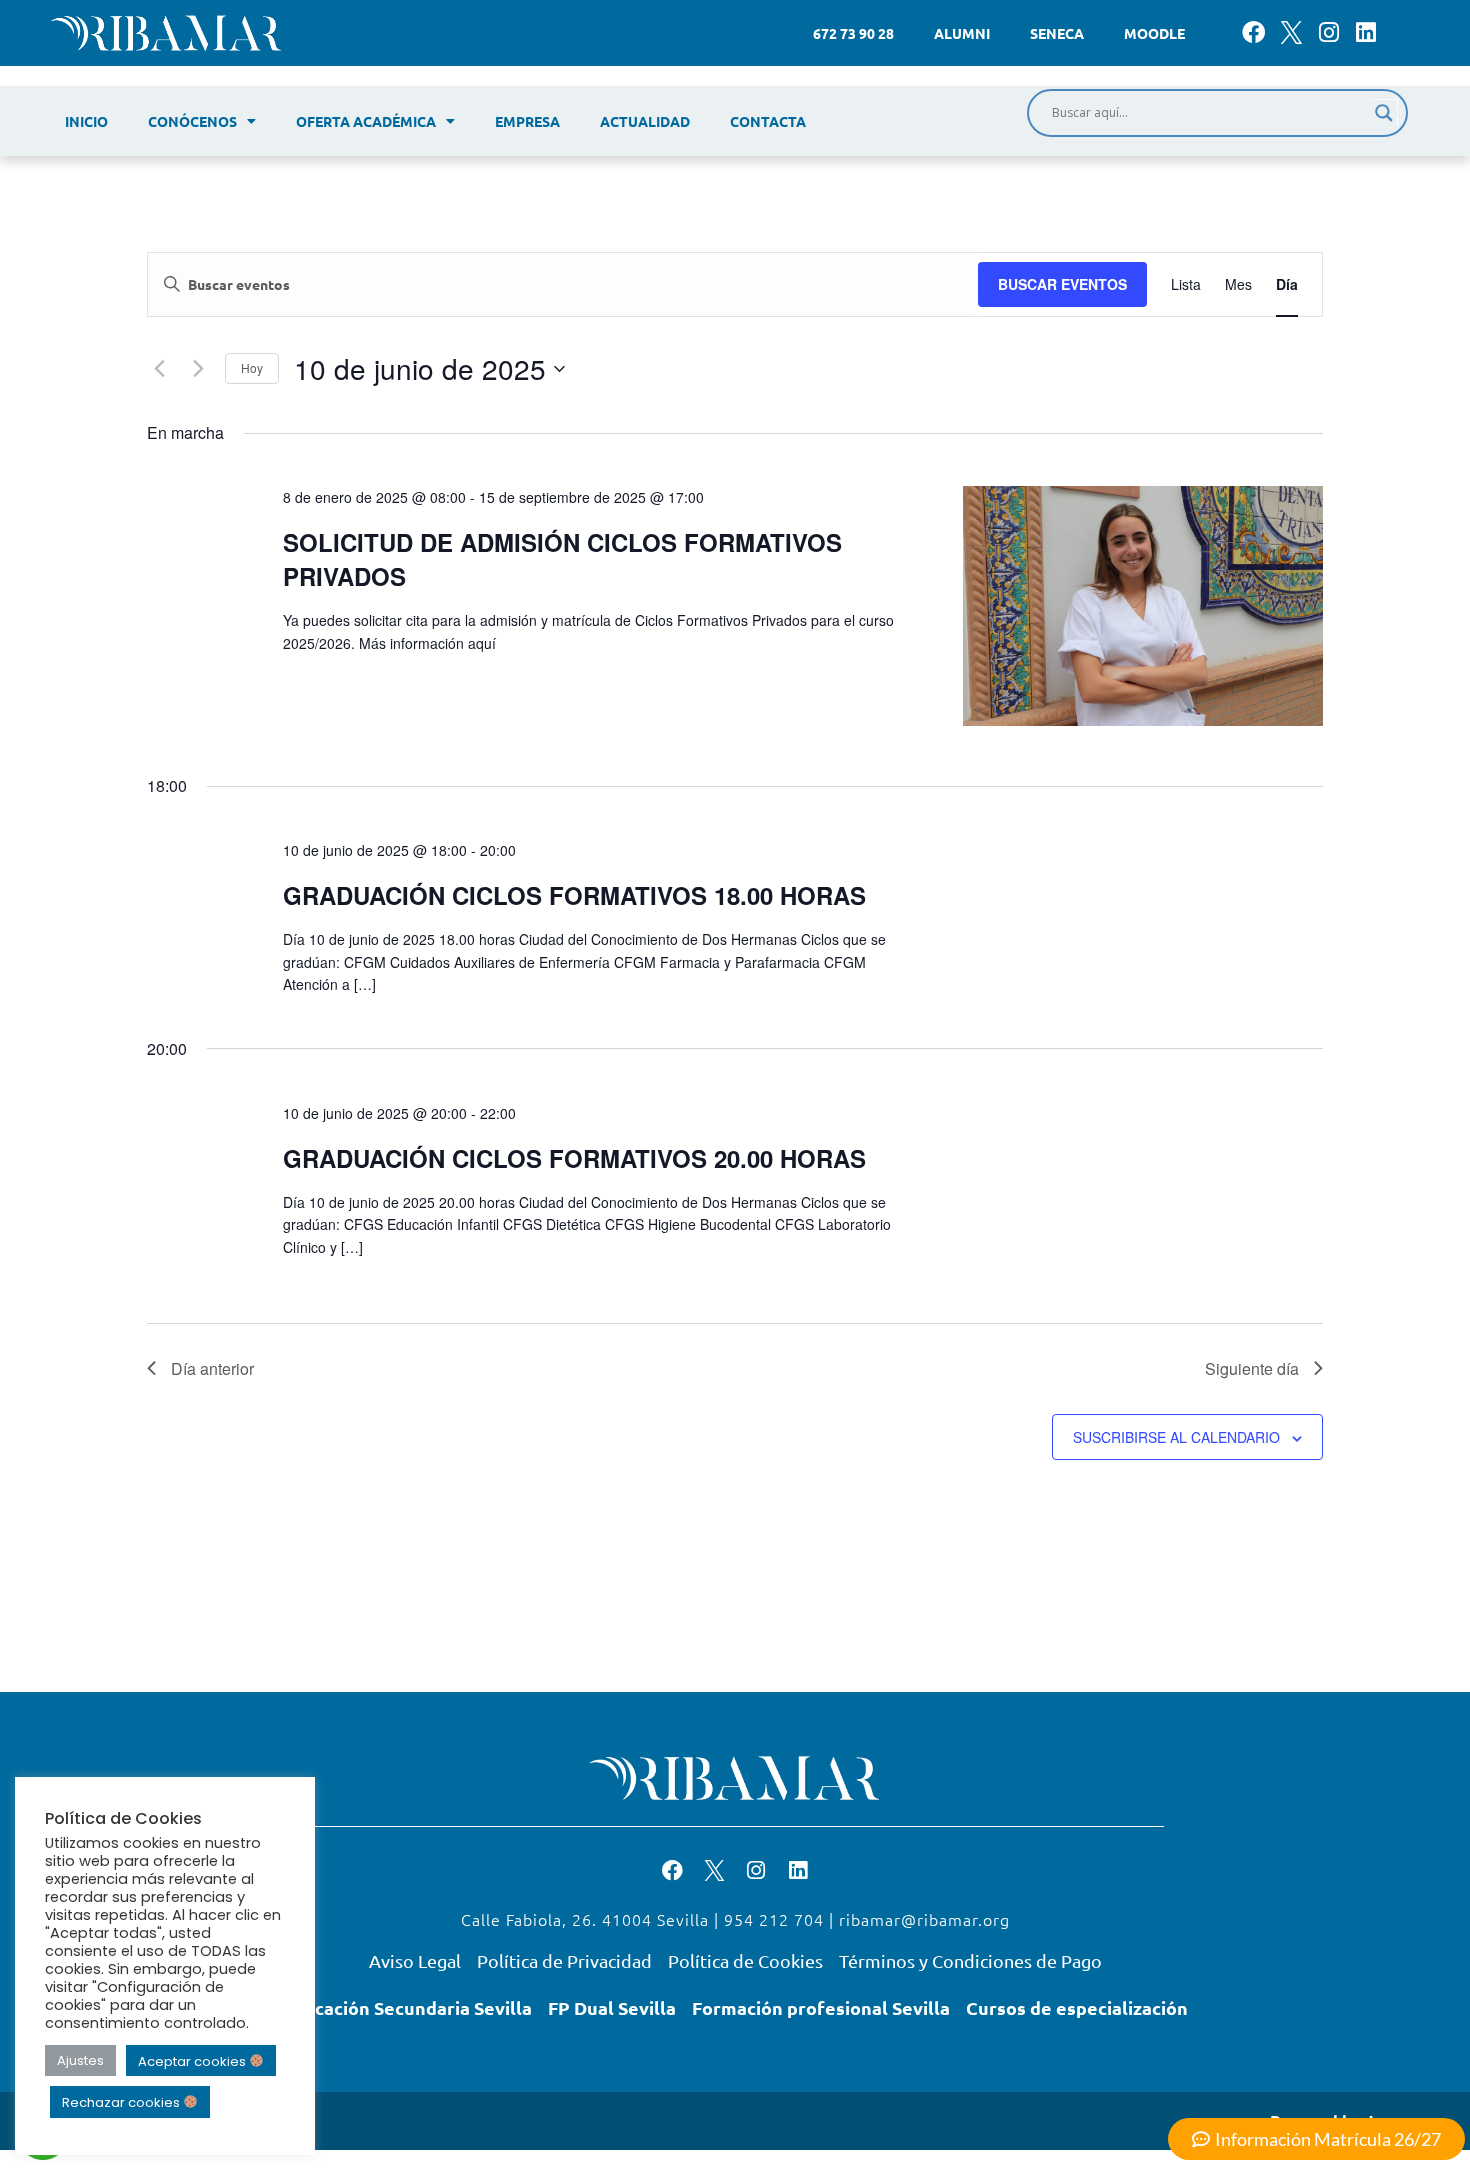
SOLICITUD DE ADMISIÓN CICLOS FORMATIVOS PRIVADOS (562, 559)
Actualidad (645, 121)
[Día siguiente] (198, 369)
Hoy (252, 367)
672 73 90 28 (853, 33)
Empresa (527, 121)
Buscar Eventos (1062, 284)
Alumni (962, 33)
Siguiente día (1252, 1368)
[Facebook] (1253, 32)
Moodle (1154, 33)
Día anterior (212, 1368)
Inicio (86, 121)
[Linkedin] (1365, 32)
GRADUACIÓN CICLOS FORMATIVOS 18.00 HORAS (574, 895)
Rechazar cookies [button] (122, 2102)
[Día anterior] (159, 369)
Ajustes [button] (80, 2060)
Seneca (1057, 33)
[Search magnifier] (1384, 113)
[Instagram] (1328, 32)
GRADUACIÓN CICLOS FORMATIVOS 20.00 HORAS (574, 1158)
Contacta (768, 121)
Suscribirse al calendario (1176, 1437)
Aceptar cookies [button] (193, 2060)
